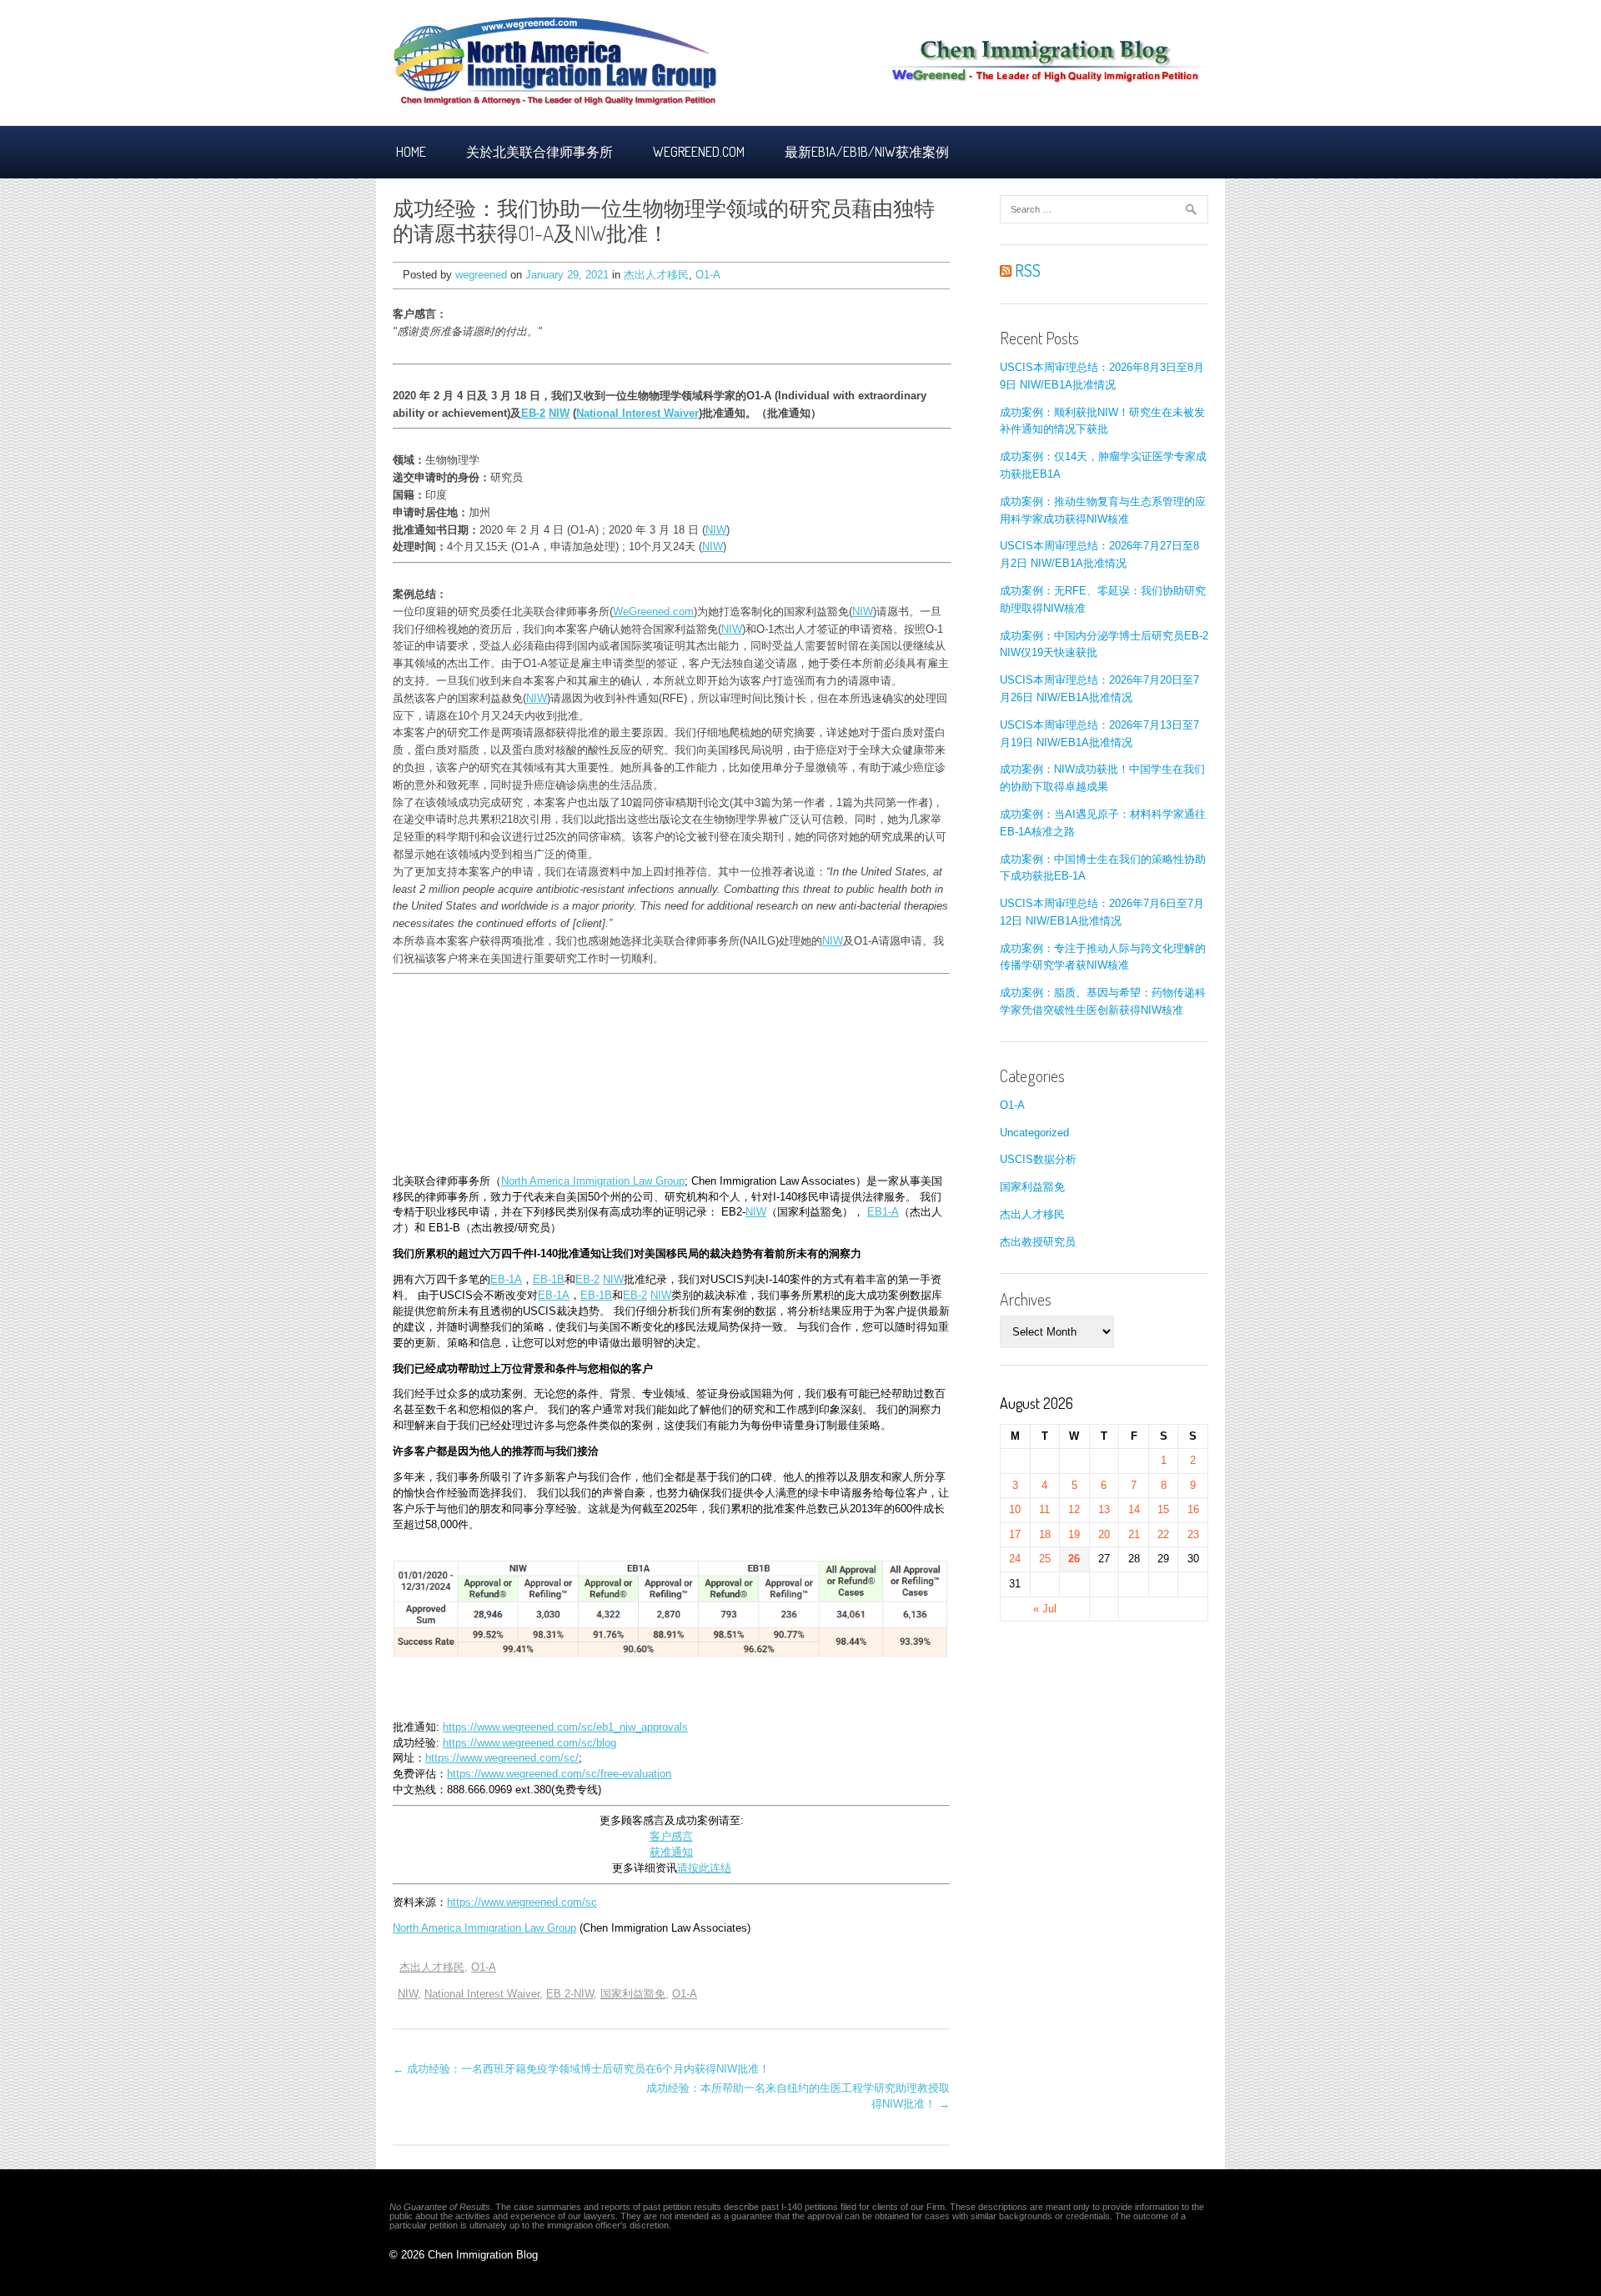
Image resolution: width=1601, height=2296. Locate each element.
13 (1104, 1509)
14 (1134, 1509)
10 (1015, 1509)
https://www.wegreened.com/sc (522, 1902)
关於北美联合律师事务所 (540, 152)
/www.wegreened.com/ (510, 1758)
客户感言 (671, 1837)
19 (1074, 1534)
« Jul (1045, 1609)
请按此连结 (704, 1868)
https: (439, 1758)
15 (1163, 1509)
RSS (1026, 270)
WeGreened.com (653, 612)
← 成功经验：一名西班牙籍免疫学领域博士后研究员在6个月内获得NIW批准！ (581, 2069)
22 (1163, 1534)
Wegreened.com (699, 152)
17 (1015, 1534)
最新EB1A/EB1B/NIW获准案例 (867, 152)
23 (1193, 1534)
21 (1134, 1534)
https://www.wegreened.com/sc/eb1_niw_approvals (565, 1727)
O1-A (708, 275)
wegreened (481, 275)
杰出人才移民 (656, 275)
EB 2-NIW (570, 1994)
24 (1015, 1559)
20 (1104, 1534)
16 (1193, 1509)
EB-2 (533, 413)
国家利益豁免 (633, 1994)
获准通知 (671, 1852)
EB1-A (883, 1212)
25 (1045, 1559)
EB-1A (506, 1280)
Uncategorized (1034, 1133)
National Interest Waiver (637, 413)
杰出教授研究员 (1038, 1242)
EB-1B (549, 1280)
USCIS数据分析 (1038, 1159)
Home (411, 152)
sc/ (571, 1758)
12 (1074, 1509)
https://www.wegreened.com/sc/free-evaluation (559, 1774)
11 (1044, 1509)
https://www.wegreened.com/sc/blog (529, 1743)
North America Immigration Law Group (593, 1181)
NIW (559, 413)
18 (1045, 1534)
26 (1074, 1559)
